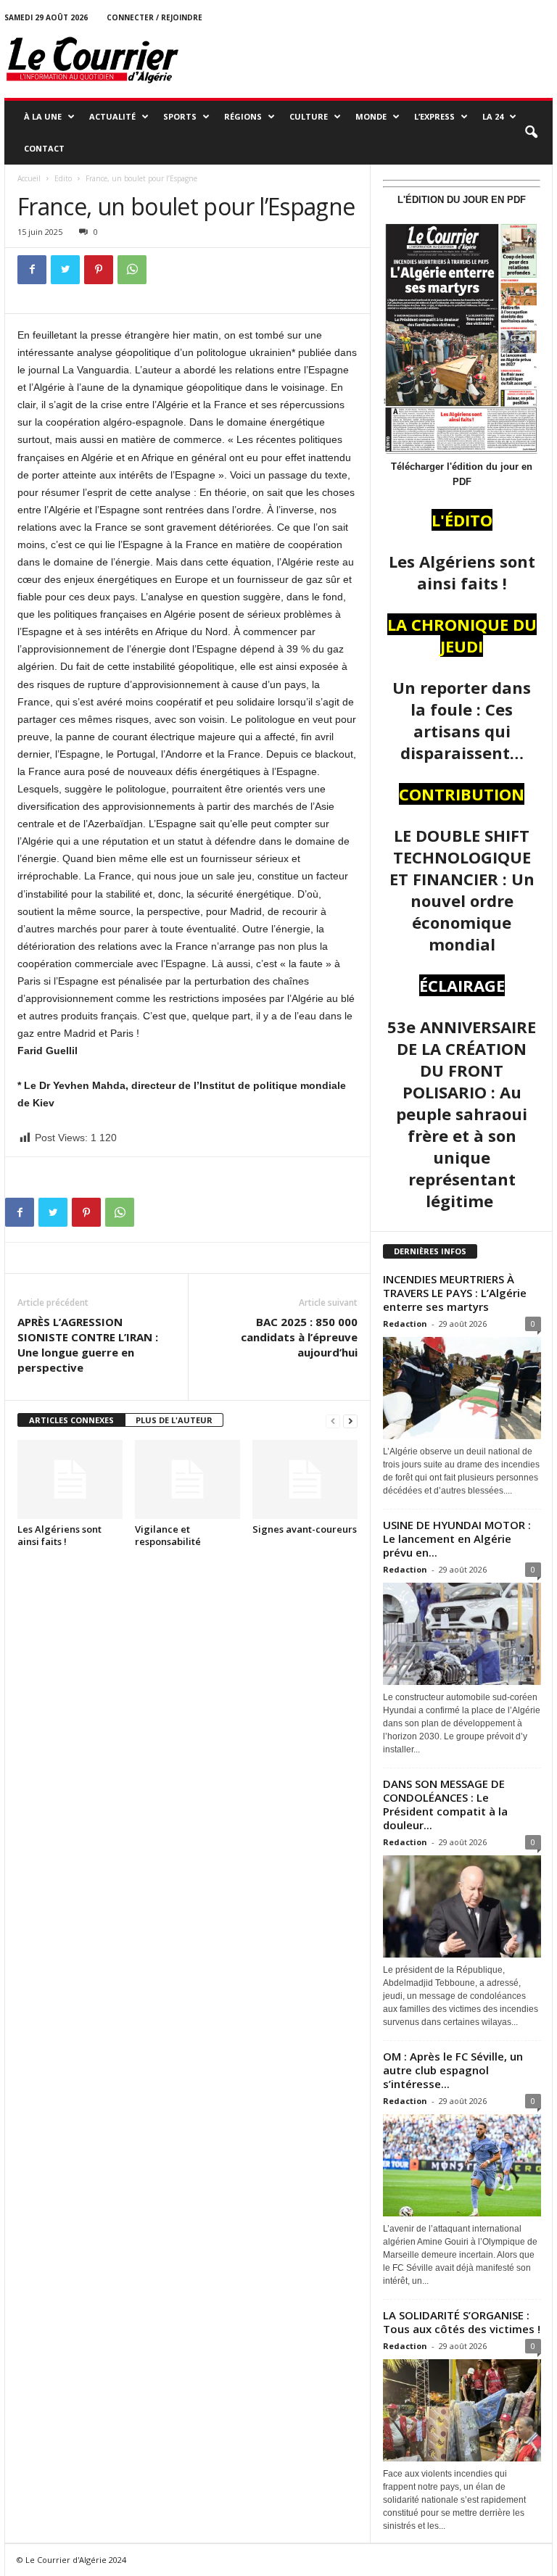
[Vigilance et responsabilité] (187, 1479)
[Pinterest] (99, 270)
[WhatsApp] (132, 270)
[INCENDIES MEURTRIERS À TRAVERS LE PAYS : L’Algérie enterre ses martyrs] (462, 1388)
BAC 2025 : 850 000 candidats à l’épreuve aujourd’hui (299, 1337)
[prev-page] (333, 1421)
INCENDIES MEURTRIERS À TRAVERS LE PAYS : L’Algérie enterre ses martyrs (455, 1293)
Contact (44, 148)
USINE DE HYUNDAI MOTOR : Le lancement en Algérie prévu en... (457, 1538)
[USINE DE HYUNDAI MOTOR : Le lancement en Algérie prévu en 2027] (462, 1634)
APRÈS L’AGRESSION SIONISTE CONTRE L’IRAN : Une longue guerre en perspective (88, 1345)
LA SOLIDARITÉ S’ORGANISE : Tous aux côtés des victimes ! (462, 2322)
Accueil (29, 178)
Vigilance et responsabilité (168, 1535)
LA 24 (493, 116)
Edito (63, 178)
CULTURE (309, 116)
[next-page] (350, 1421)
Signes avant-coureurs (305, 1529)
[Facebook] (32, 270)
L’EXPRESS (434, 116)
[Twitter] (65, 270)
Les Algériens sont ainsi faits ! (59, 1535)
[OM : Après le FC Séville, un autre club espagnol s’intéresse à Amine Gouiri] (462, 2165)
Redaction (405, 1324)
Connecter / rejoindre (154, 17)
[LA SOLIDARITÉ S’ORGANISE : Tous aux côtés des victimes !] (462, 2410)
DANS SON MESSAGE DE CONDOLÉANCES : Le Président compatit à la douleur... (445, 1804)
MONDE (371, 116)
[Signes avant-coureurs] (305, 1479)
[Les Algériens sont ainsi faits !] (70, 1479)
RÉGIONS (243, 116)
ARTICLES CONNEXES (71, 1420)
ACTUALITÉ (112, 116)
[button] (531, 133)
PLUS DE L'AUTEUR (174, 1420)
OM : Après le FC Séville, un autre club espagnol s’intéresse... (453, 2070)
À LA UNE (43, 116)
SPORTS (180, 116)
